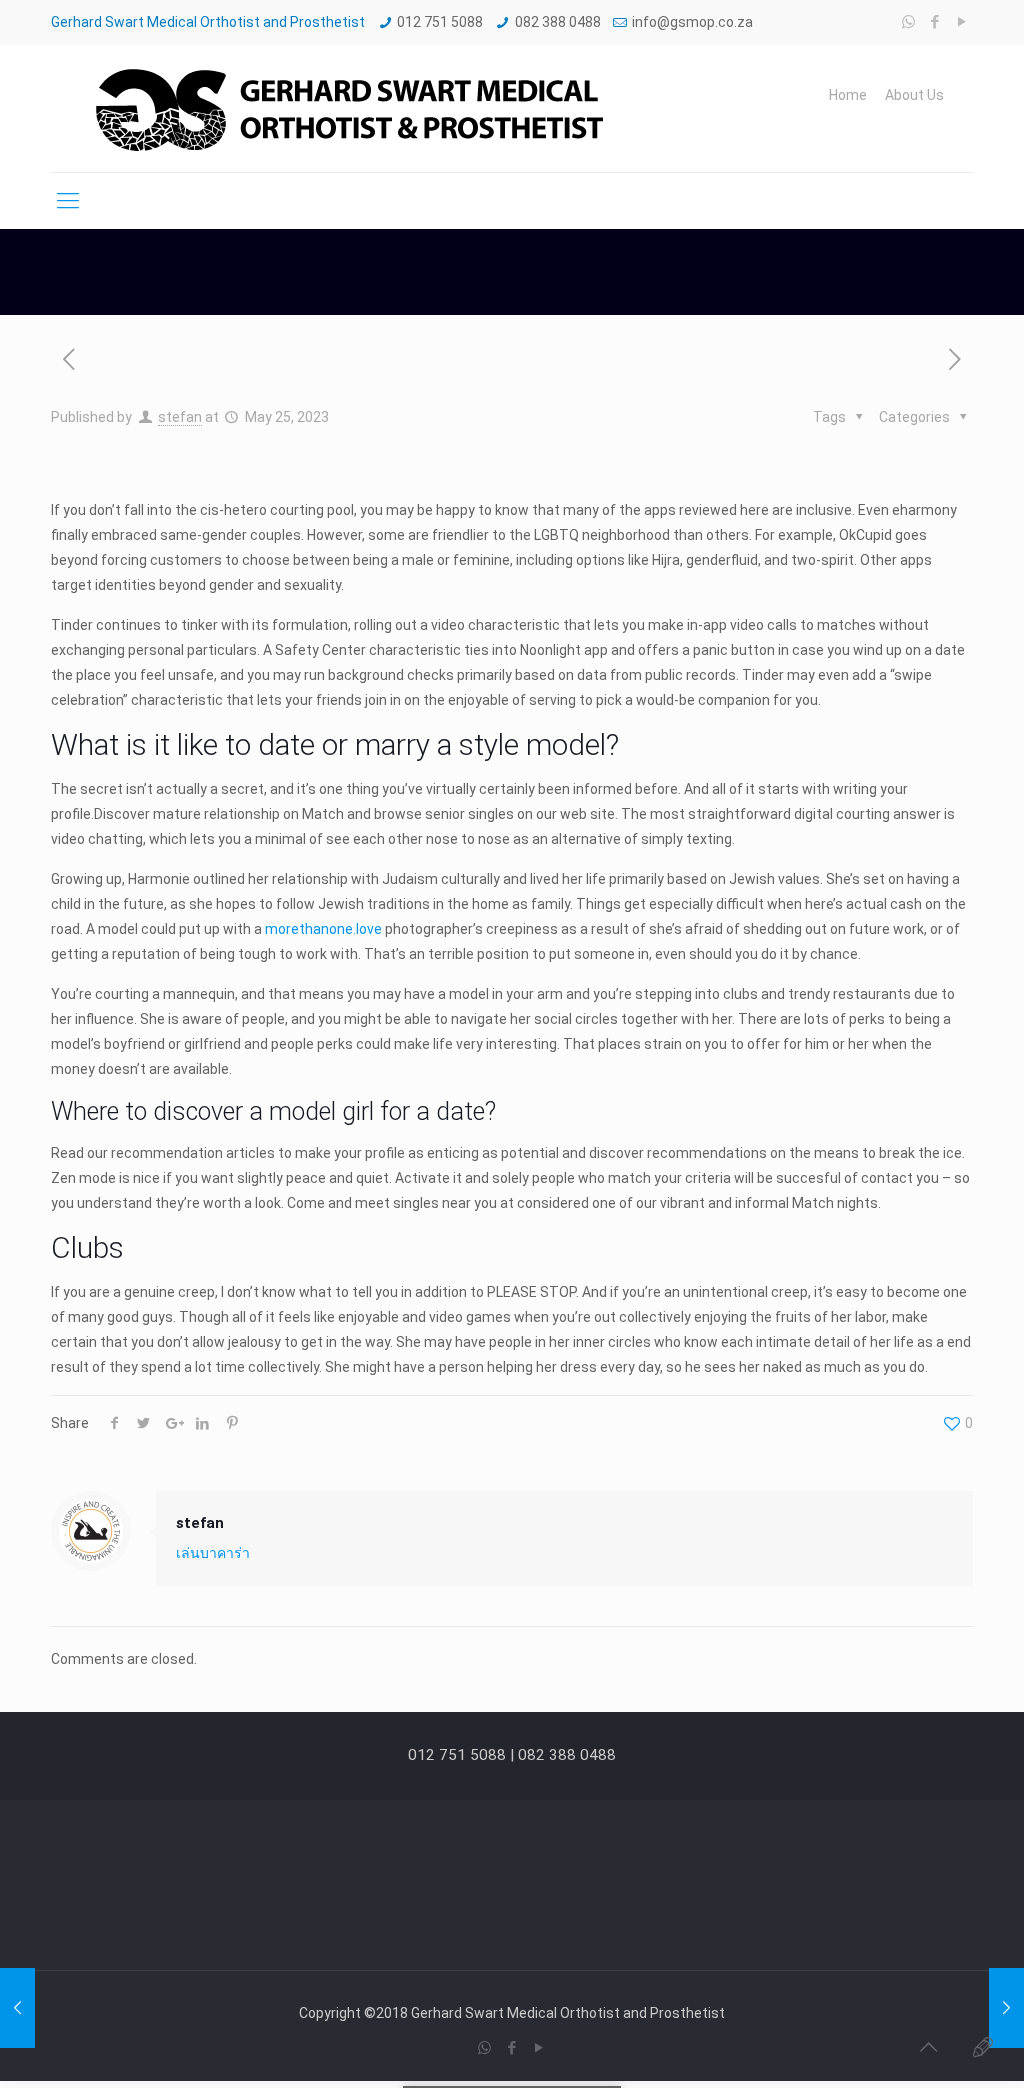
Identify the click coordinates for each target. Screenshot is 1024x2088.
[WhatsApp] (908, 22)
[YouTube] (962, 22)
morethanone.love (323, 929)
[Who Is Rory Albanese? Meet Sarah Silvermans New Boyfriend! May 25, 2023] (1006, 2008)
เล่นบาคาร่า (213, 1553)
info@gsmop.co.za (692, 22)
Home (848, 95)
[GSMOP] (346, 108)
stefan (180, 417)
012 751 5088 (440, 22)
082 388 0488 (558, 22)
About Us (914, 95)
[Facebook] (935, 22)
